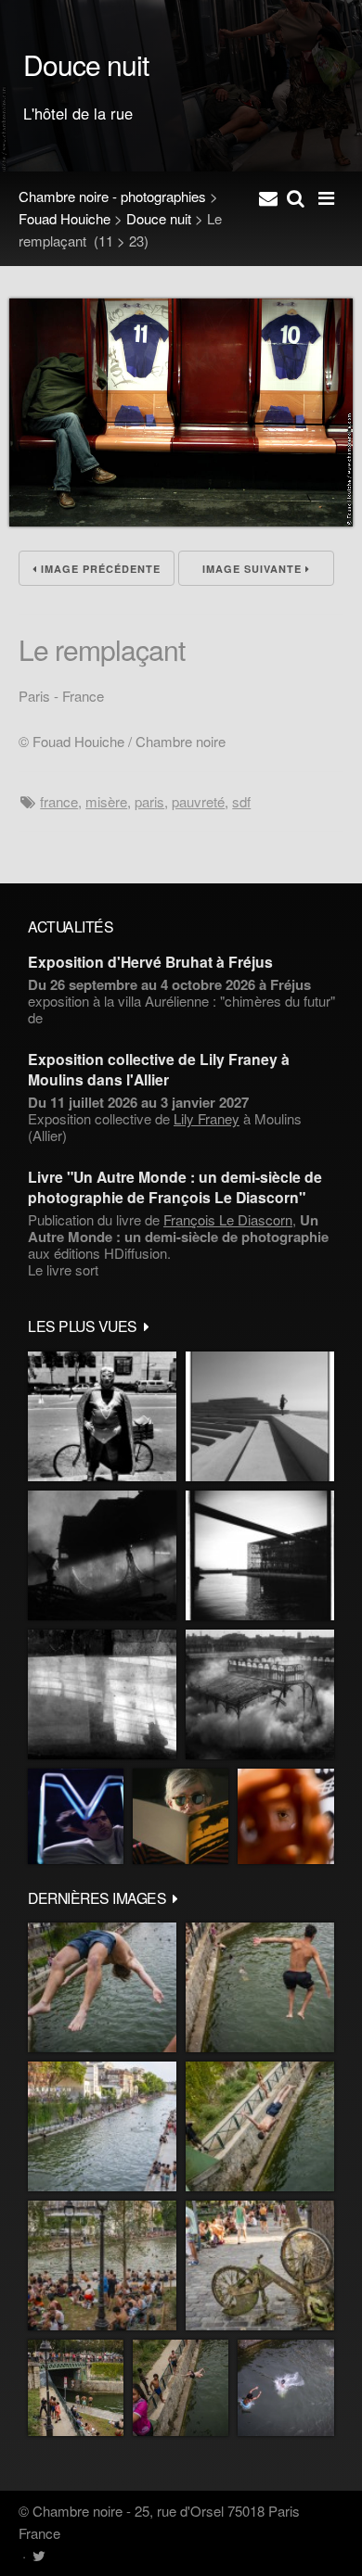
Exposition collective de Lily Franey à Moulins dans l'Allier (159, 1069)
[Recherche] (296, 197)
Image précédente (99, 569)
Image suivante (254, 569)
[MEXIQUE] (102, 1416)
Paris (149, 801)
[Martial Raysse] (76, 1816)
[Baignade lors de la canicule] (102, 1987)
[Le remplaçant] (181, 520)
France (59, 801)
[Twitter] (39, 2555)
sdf (241, 801)
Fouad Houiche (65, 218)
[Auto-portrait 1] (102, 1694)
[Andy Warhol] (181, 1816)
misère (106, 801)
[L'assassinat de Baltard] (102, 1555)
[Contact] (268, 197)
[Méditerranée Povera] (260, 1416)
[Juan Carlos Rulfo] (286, 1816)
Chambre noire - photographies (112, 196)
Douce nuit (159, 218)
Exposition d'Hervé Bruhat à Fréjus (150, 962)
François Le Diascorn (228, 1219)
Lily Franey (207, 1118)
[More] (147, 1326)
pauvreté (198, 801)
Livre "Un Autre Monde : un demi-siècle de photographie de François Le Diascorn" (175, 1186)
